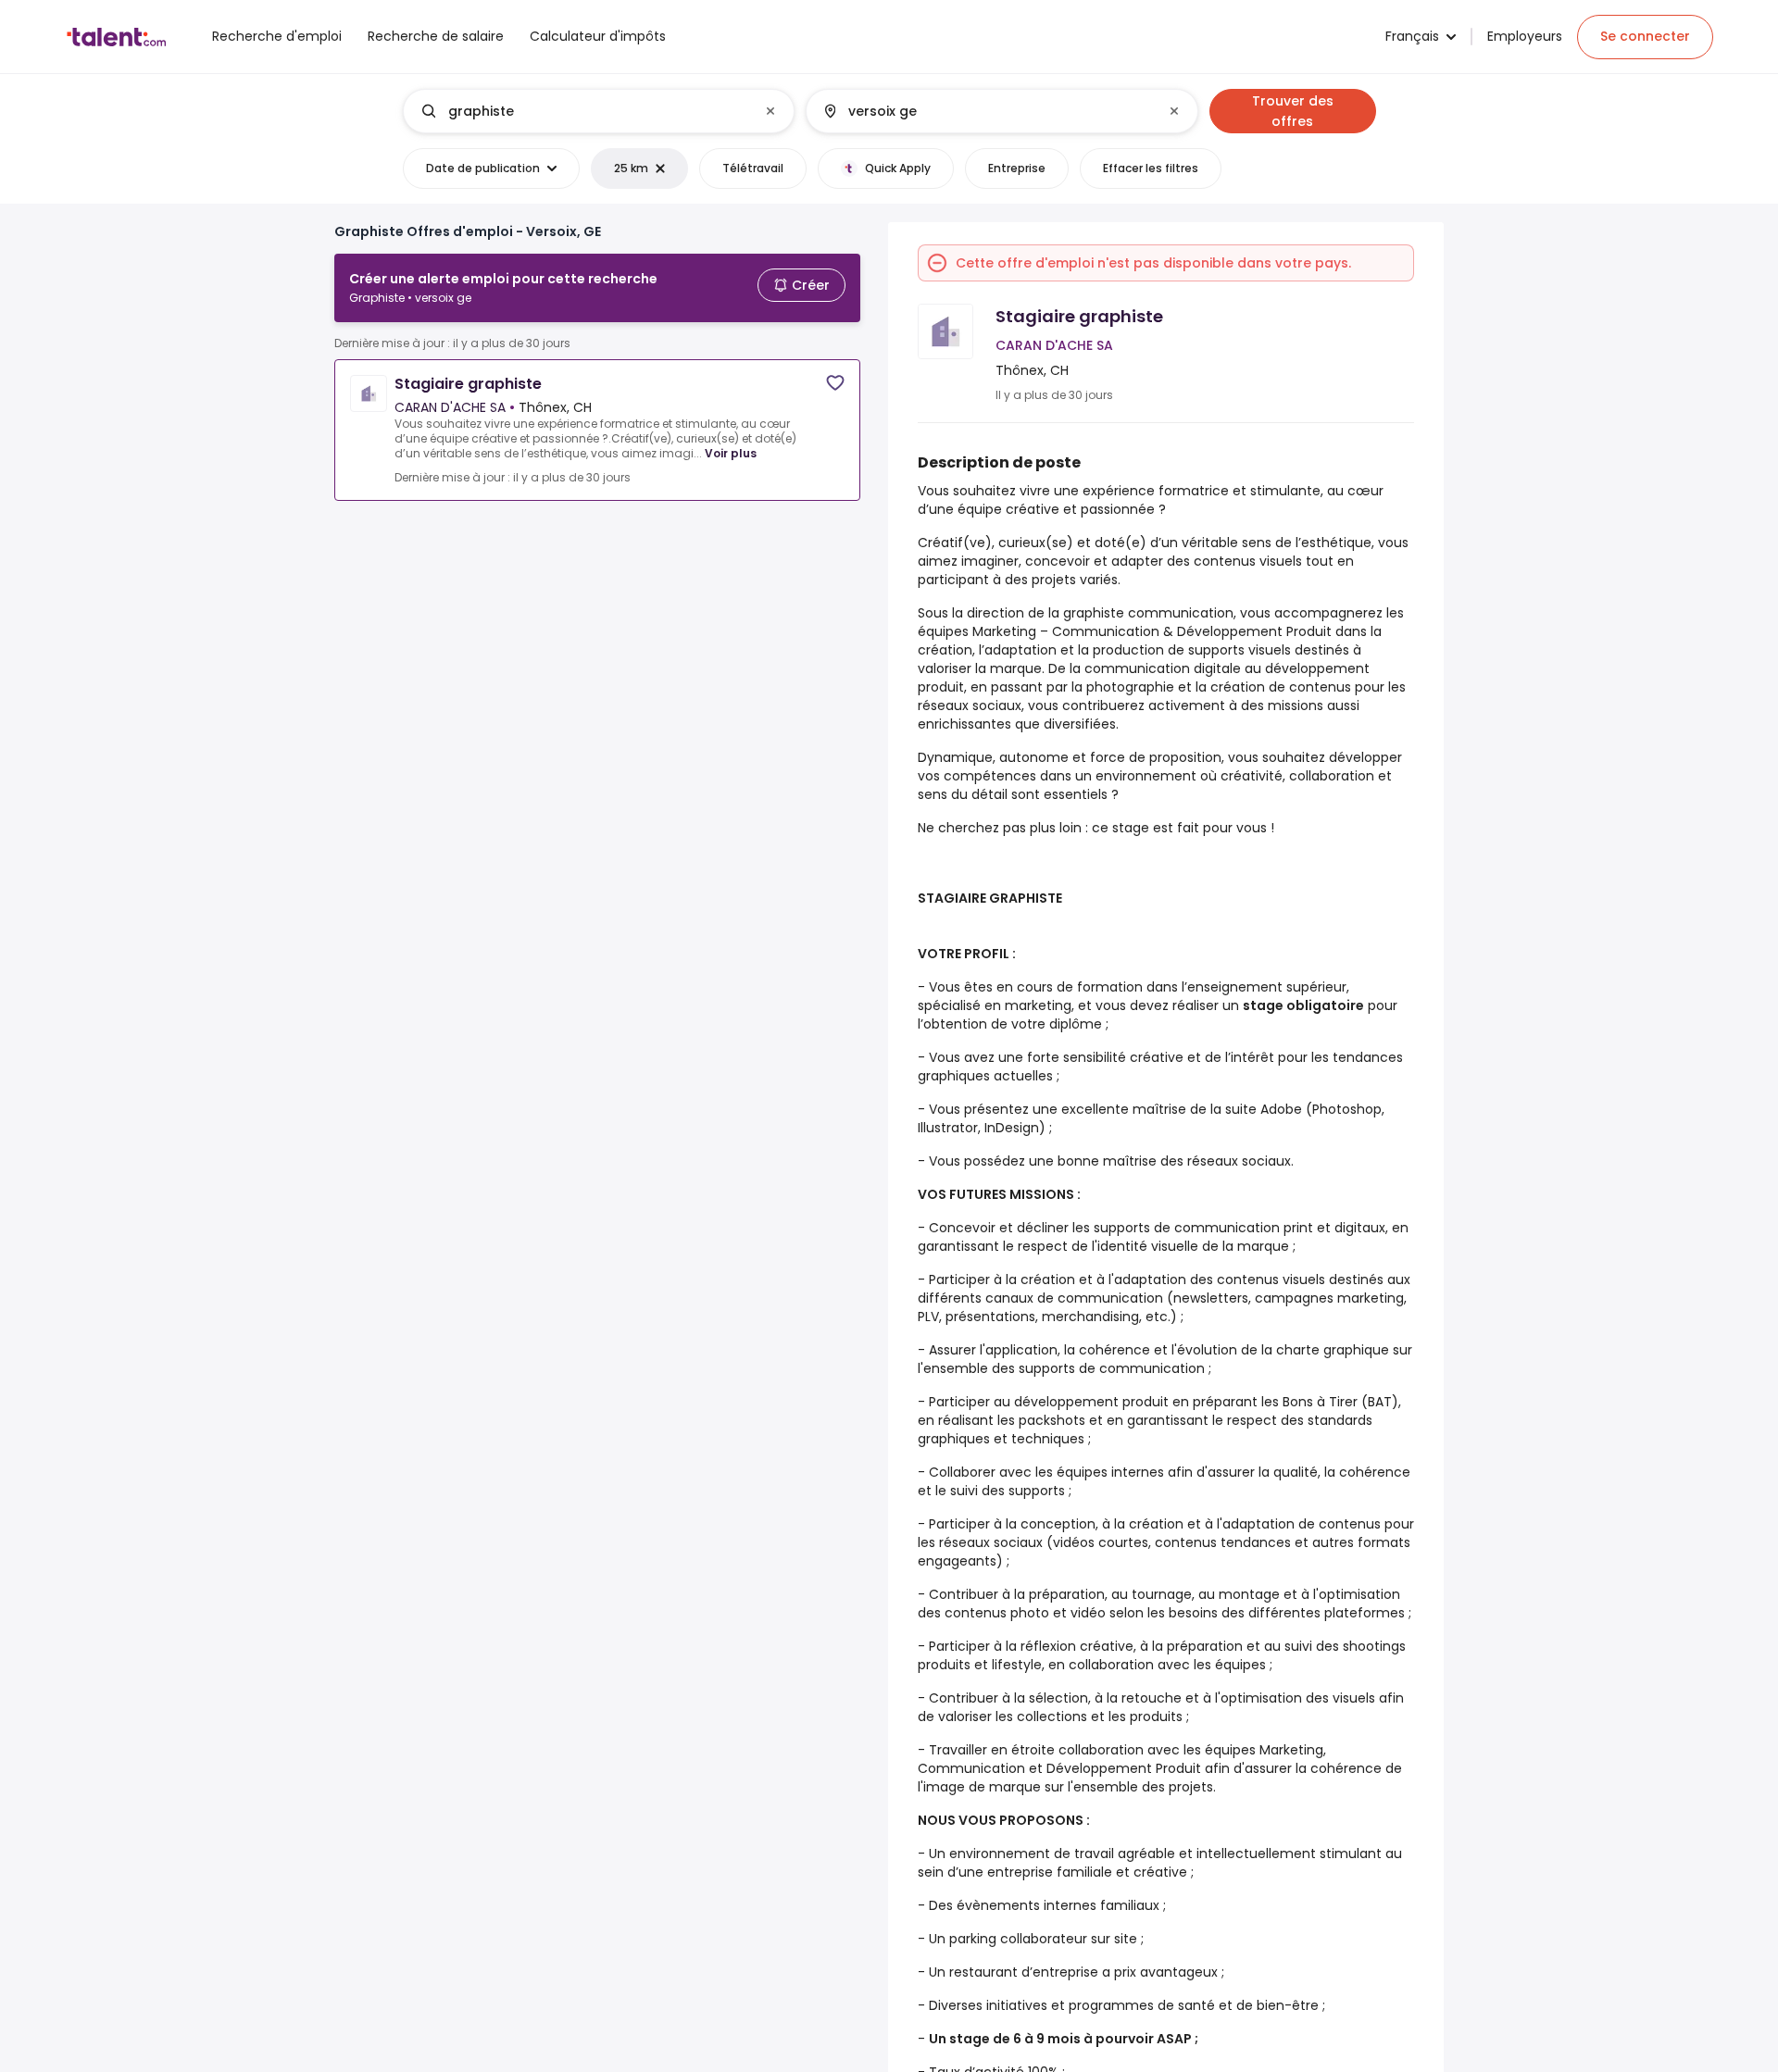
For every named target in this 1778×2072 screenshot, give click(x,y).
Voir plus (731, 453)
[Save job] (835, 383)
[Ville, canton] (986, 111)
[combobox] (598, 111)
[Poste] (583, 111)
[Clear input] (770, 111)
